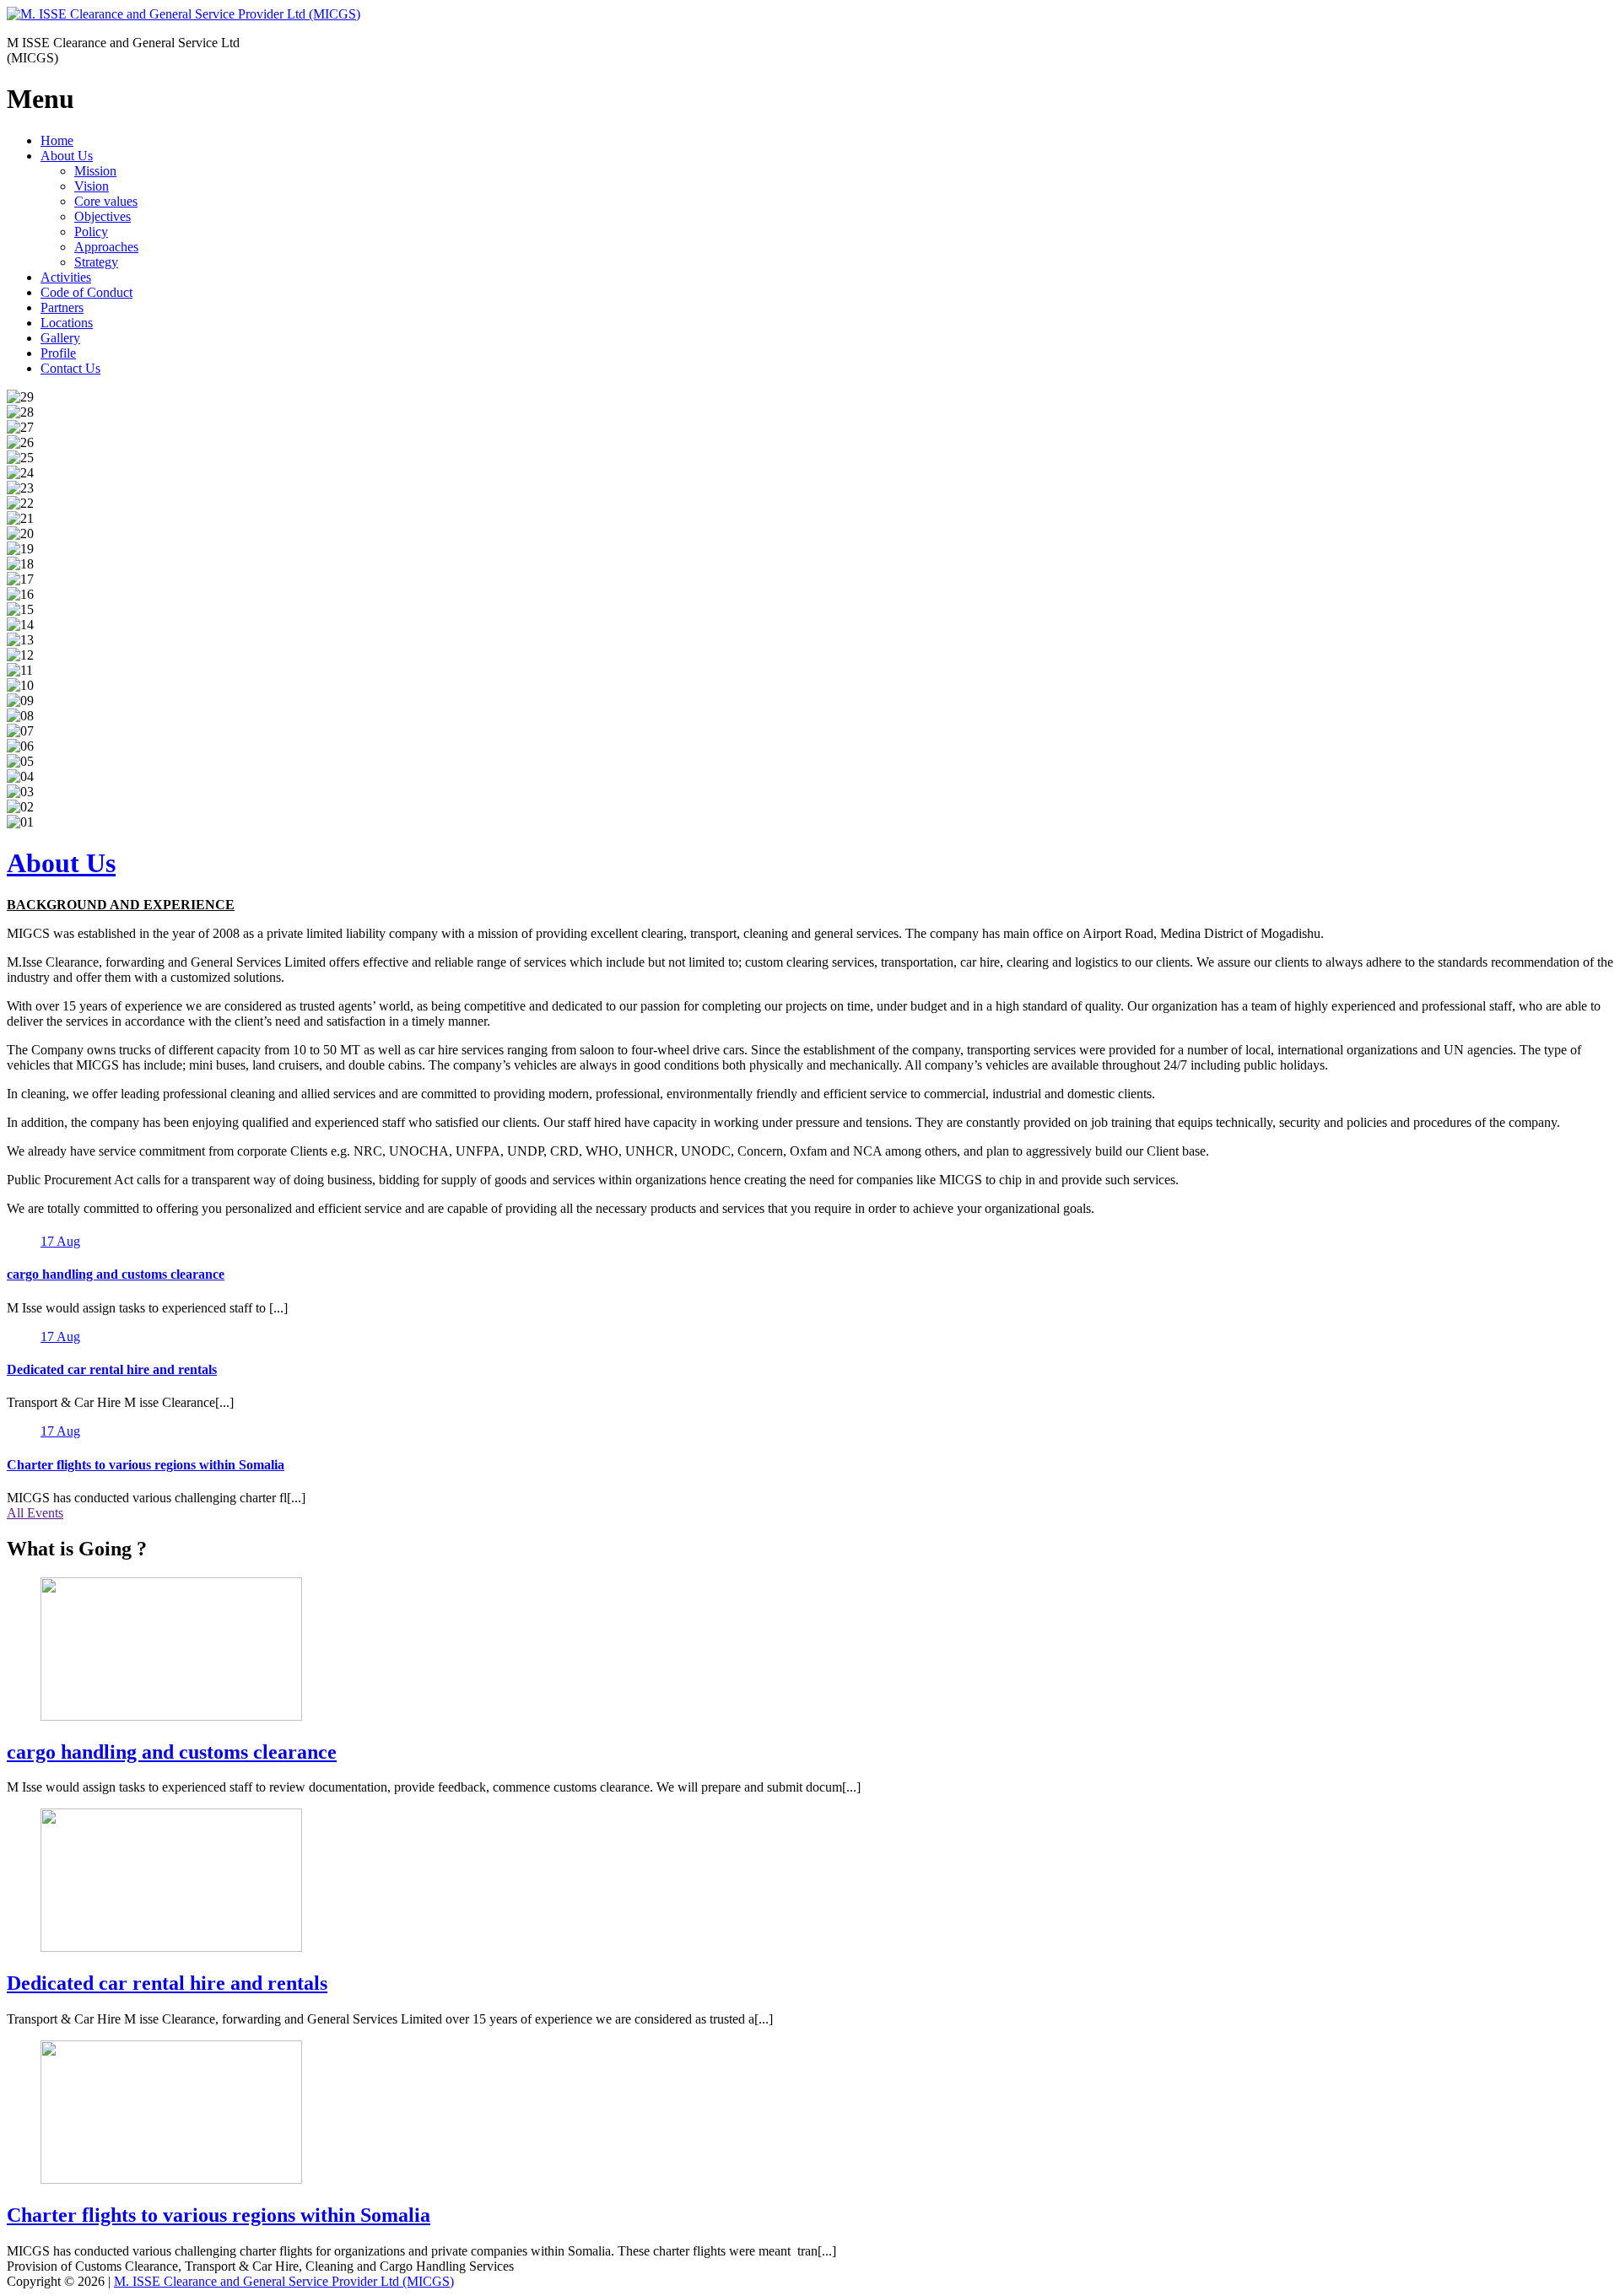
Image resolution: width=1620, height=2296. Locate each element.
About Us (67, 156)
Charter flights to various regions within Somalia (146, 1465)
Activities (66, 277)
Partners (62, 307)
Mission (95, 171)
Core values (106, 201)
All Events (35, 1513)
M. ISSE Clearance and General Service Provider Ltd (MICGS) (284, 2281)
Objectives (103, 216)
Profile (58, 353)
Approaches (106, 247)
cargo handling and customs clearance (116, 1274)
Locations (67, 323)
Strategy (96, 262)
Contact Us (70, 368)
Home (57, 140)
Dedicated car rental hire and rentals (112, 1369)
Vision (92, 186)
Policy (91, 232)
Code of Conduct (86, 292)
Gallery (60, 338)
